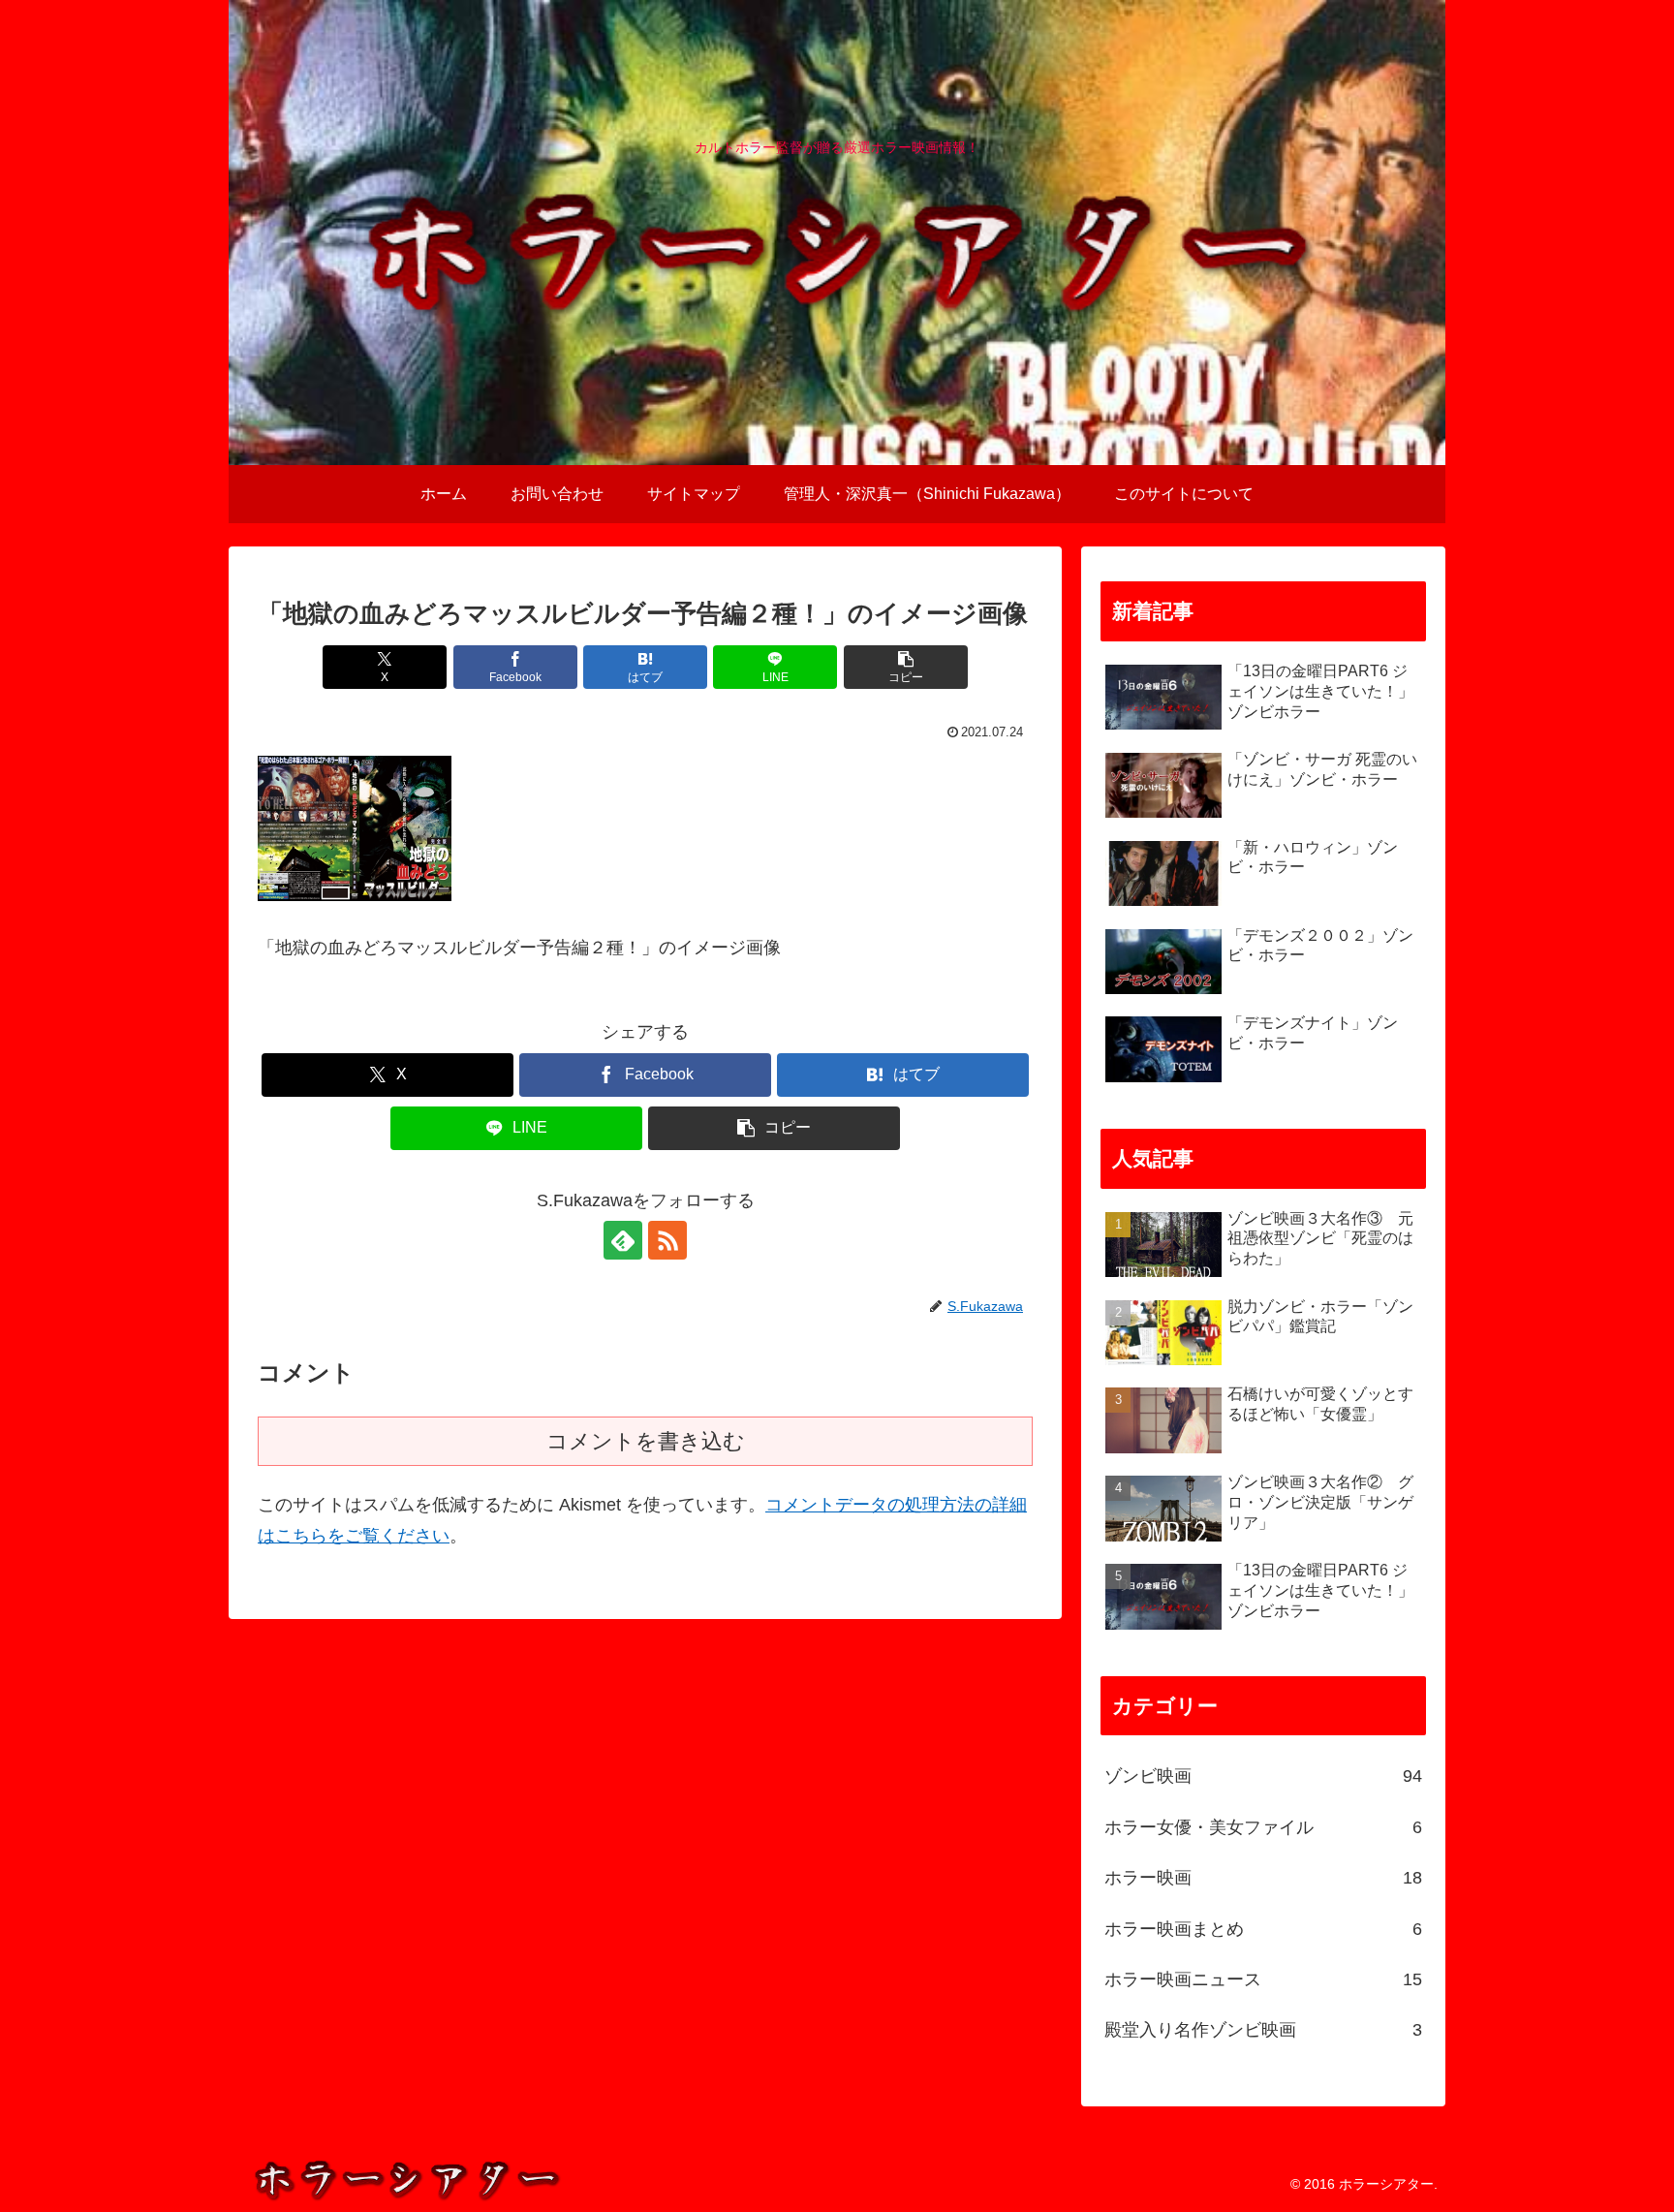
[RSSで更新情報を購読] (667, 1240)
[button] (906, 667)
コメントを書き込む (646, 1441)
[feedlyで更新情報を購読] (623, 1240)
